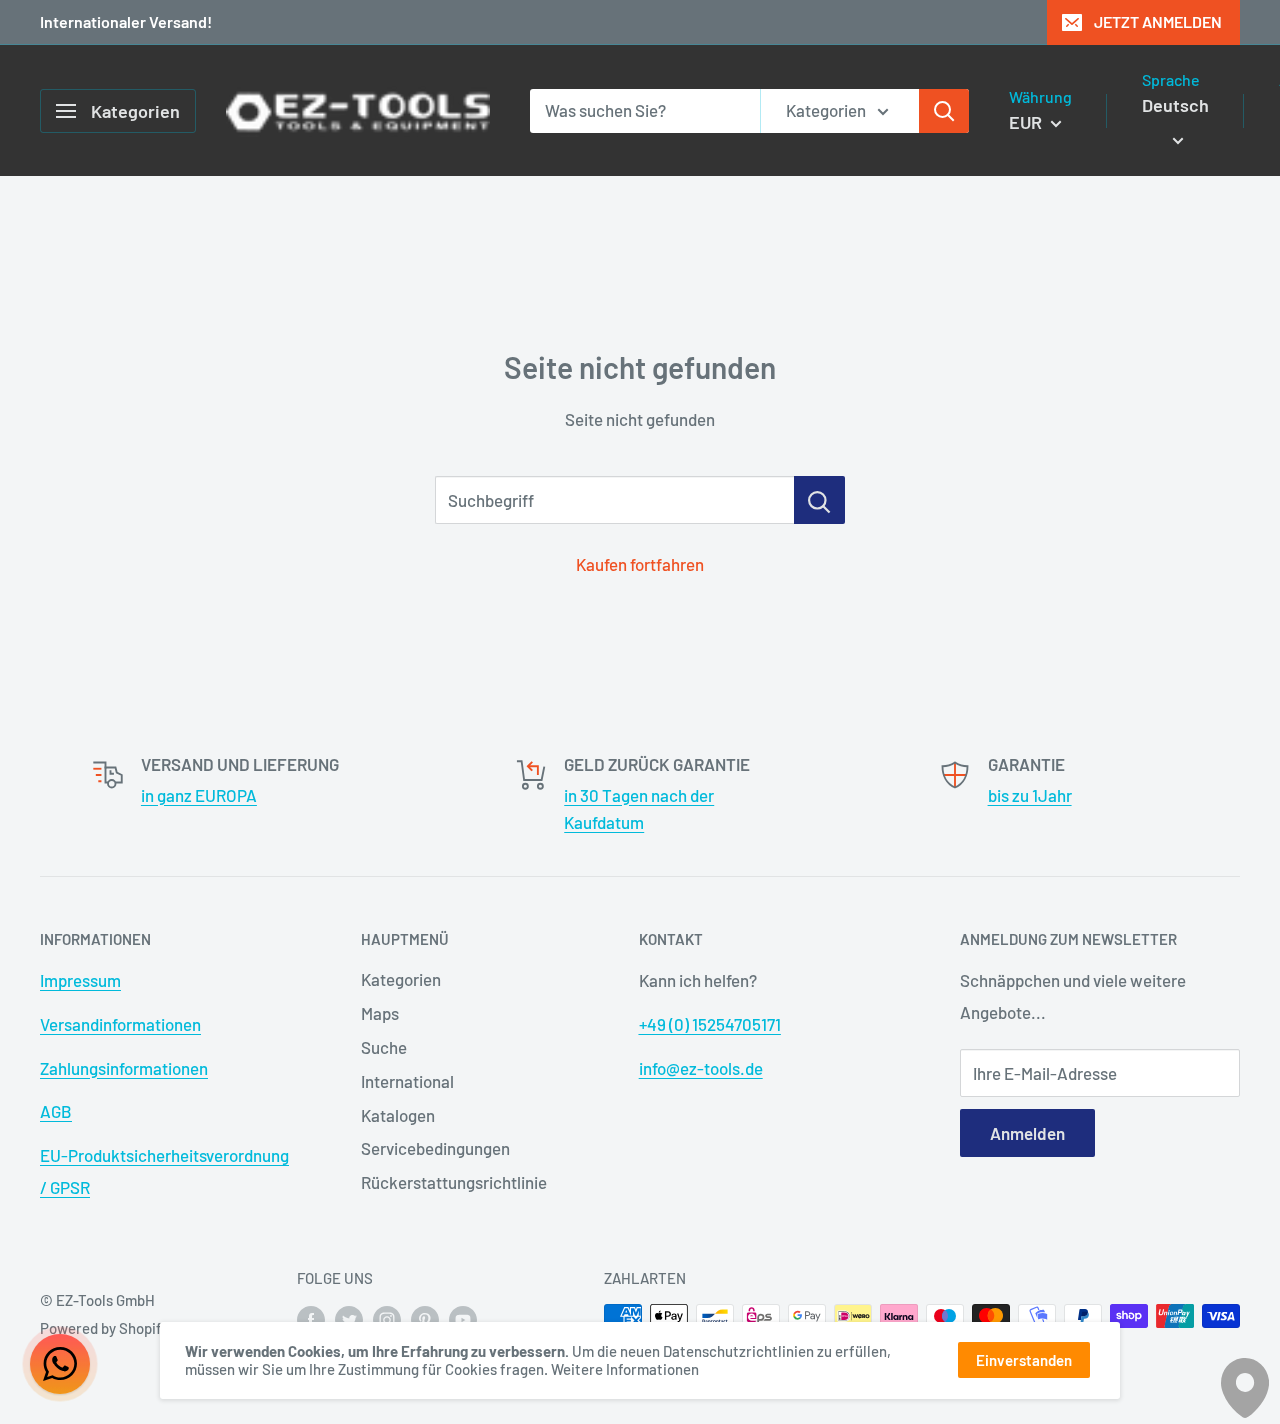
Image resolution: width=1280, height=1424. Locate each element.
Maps (380, 1013)
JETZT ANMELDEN (1158, 21)
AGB (56, 1111)
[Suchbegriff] (819, 500)
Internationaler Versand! (126, 21)
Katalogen (398, 1115)
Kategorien (401, 979)
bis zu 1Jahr (1030, 795)
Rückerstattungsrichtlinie (454, 1182)
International (407, 1081)
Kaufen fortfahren (640, 564)
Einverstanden (1024, 1360)
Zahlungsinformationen (124, 1068)
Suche (384, 1047)
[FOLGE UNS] (311, 1319)
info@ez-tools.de (701, 1068)
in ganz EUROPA (199, 795)
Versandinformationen (120, 1024)
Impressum (80, 980)
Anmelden (1027, 1133)
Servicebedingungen (435, 1148)
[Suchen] (944, 111)
